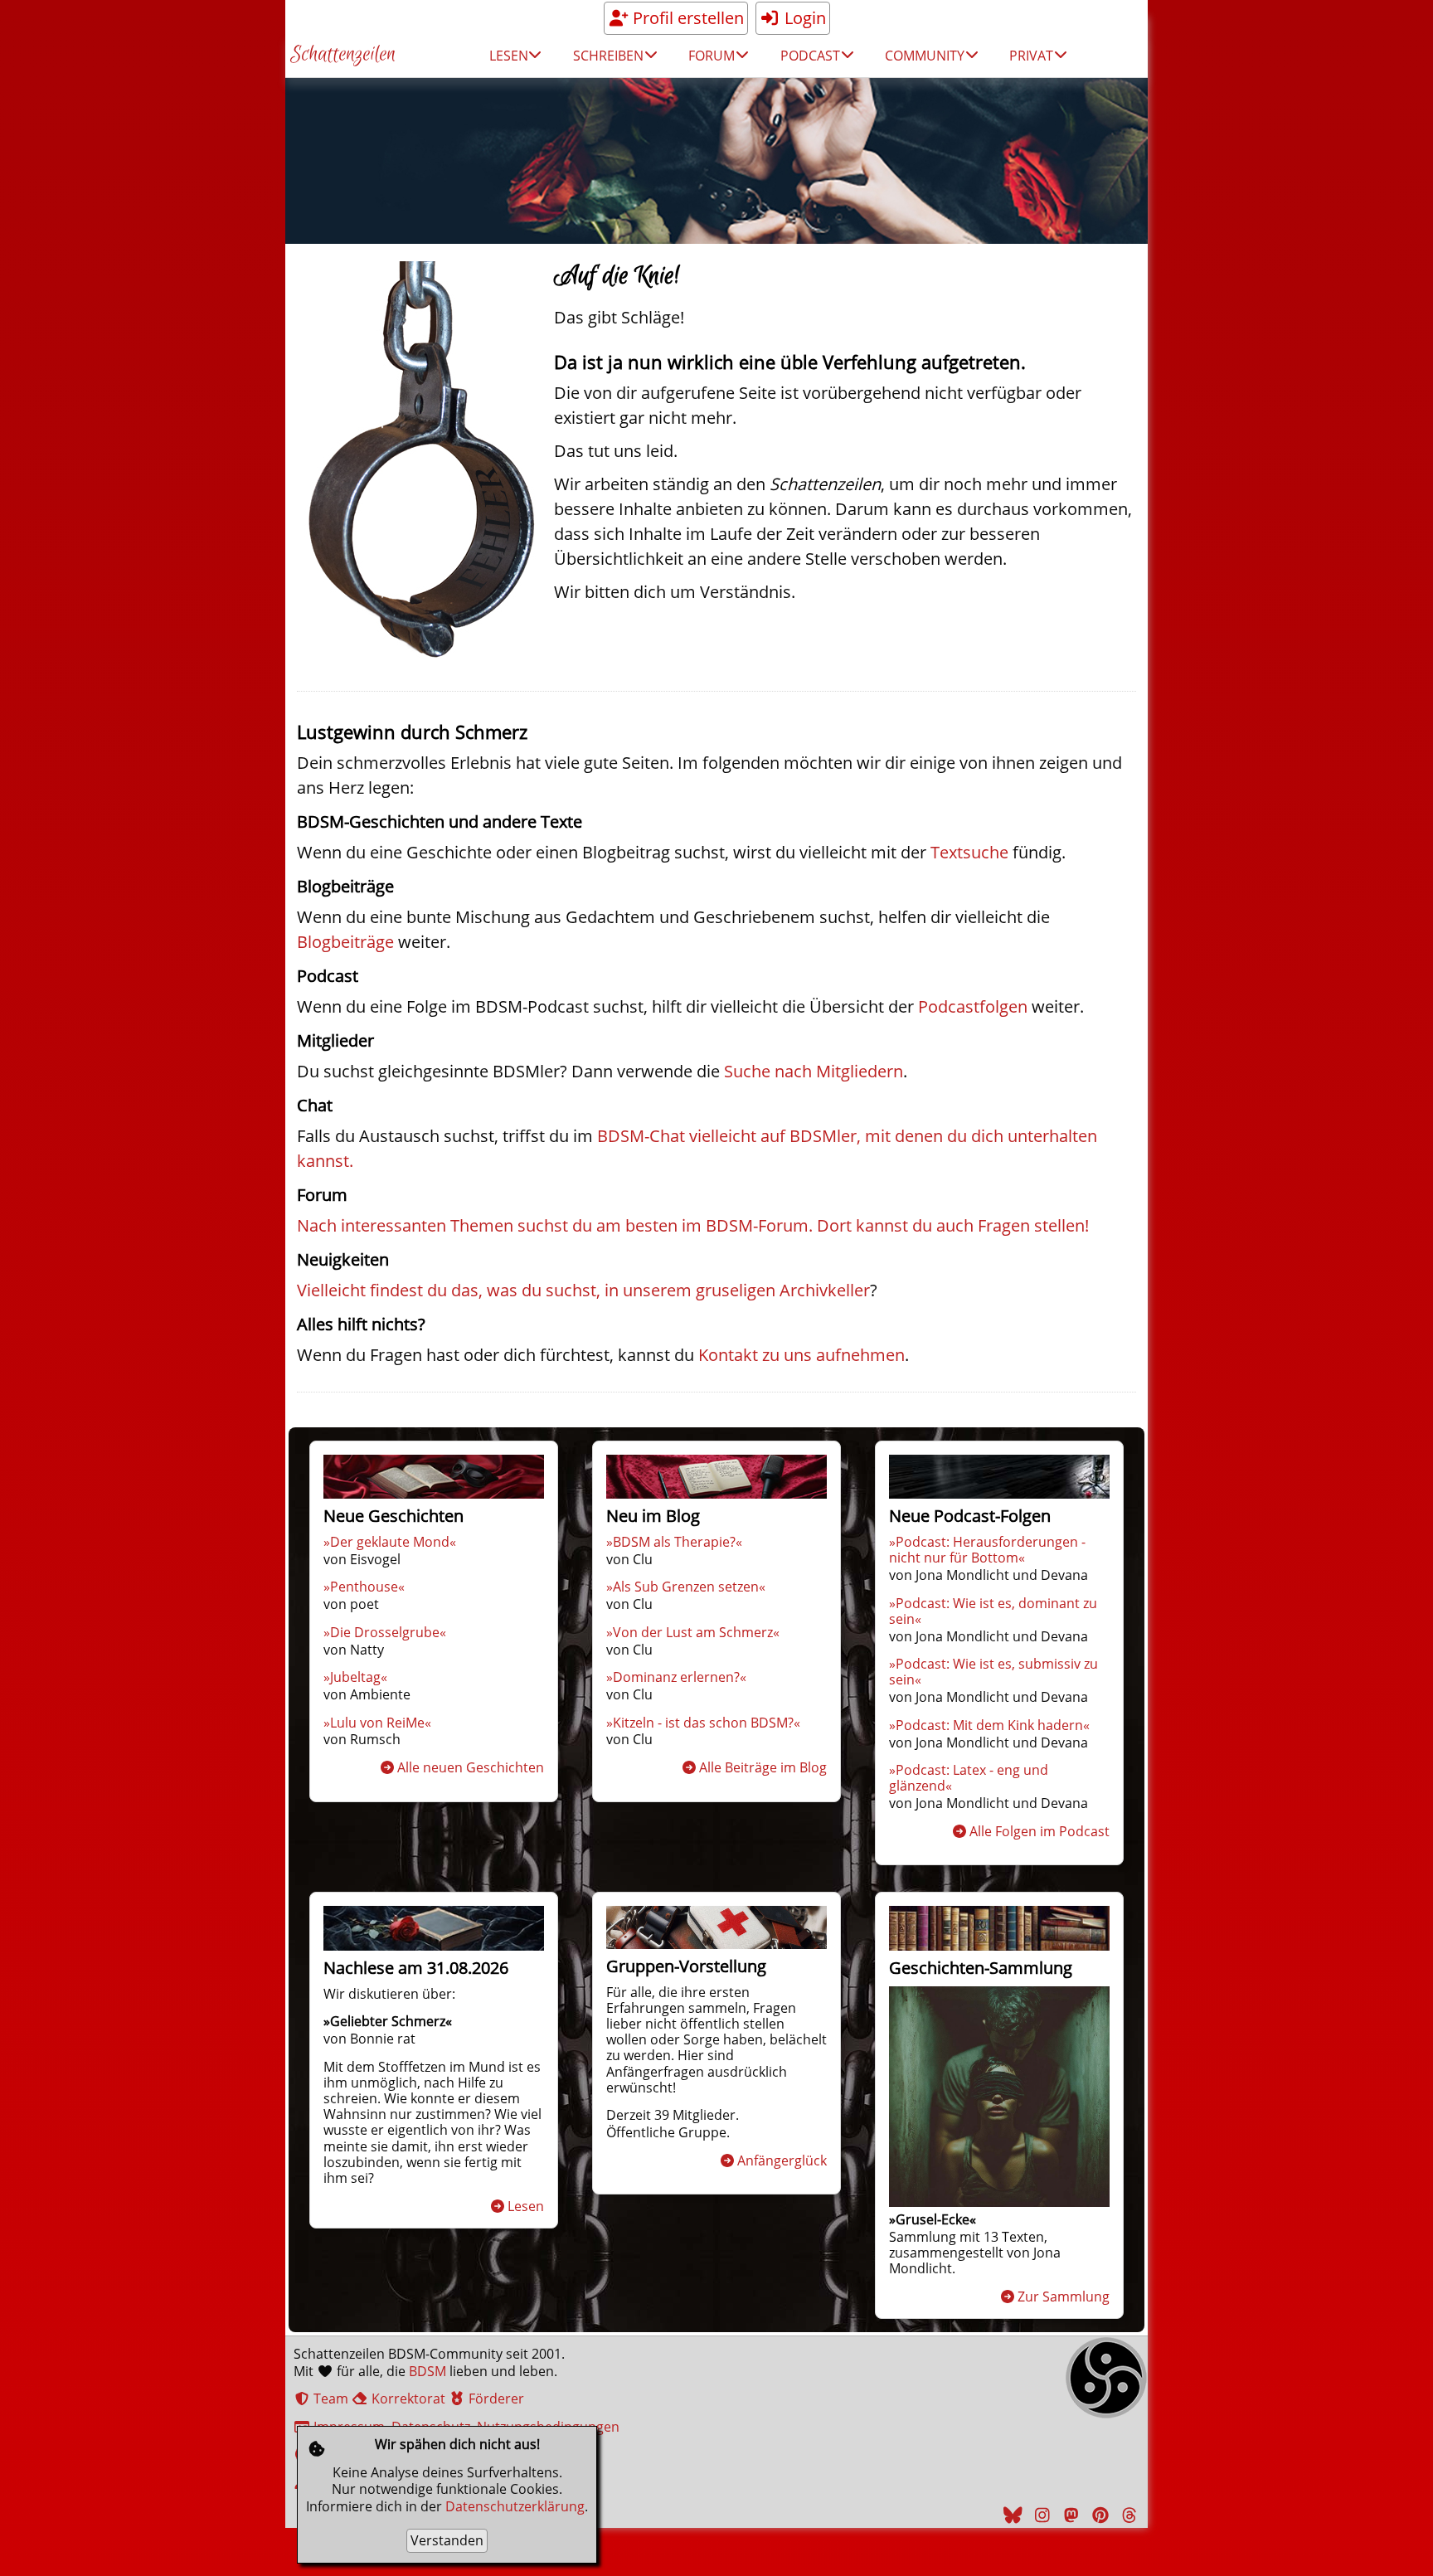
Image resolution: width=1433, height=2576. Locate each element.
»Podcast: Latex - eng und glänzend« (969, 1778)
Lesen (526, 2206)
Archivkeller (825, 1290)
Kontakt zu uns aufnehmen (802, 1355)
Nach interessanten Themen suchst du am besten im (501, 1225)
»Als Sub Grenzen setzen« (686, 1587)
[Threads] (1127, 2515)
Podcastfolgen (973, 1006)
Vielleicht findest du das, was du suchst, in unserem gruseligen (538, 1290)
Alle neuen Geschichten (471, 1767)
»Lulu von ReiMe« (377, 1723)
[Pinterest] (1098, 2515)
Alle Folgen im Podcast (1040, 1831)
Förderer (495, 2399)
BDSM (427, 2371)
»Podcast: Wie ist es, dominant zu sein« (993, 1611)
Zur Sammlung (1064, 2297)
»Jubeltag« (355, 1677)
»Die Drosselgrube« (385, 1632)
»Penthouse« (364, 1587)
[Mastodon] (1069, 2515)
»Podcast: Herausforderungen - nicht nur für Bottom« (987, 1550)
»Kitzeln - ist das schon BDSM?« (703, 1723)
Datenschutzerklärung (515, 2506)
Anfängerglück (782, 2160)
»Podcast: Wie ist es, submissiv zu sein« (993, 1672)
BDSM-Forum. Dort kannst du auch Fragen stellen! (897, 1225)
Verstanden (447, 2540)
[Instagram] (1040, 2515)
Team (329, 2399)
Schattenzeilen (343, 55)
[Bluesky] (1011, 2515)
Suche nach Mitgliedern (814, 1071)
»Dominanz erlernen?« (676, 1677)
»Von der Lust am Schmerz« (693, 1632)
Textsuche (969, 852)
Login (803, 18)
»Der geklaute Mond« (390, 1542)
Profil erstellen (686, 18)
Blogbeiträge (345, 942)
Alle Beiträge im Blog (763, 1767)
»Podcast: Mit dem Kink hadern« (989, 1725)
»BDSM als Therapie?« (674, 1542)
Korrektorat (407, 2399)
